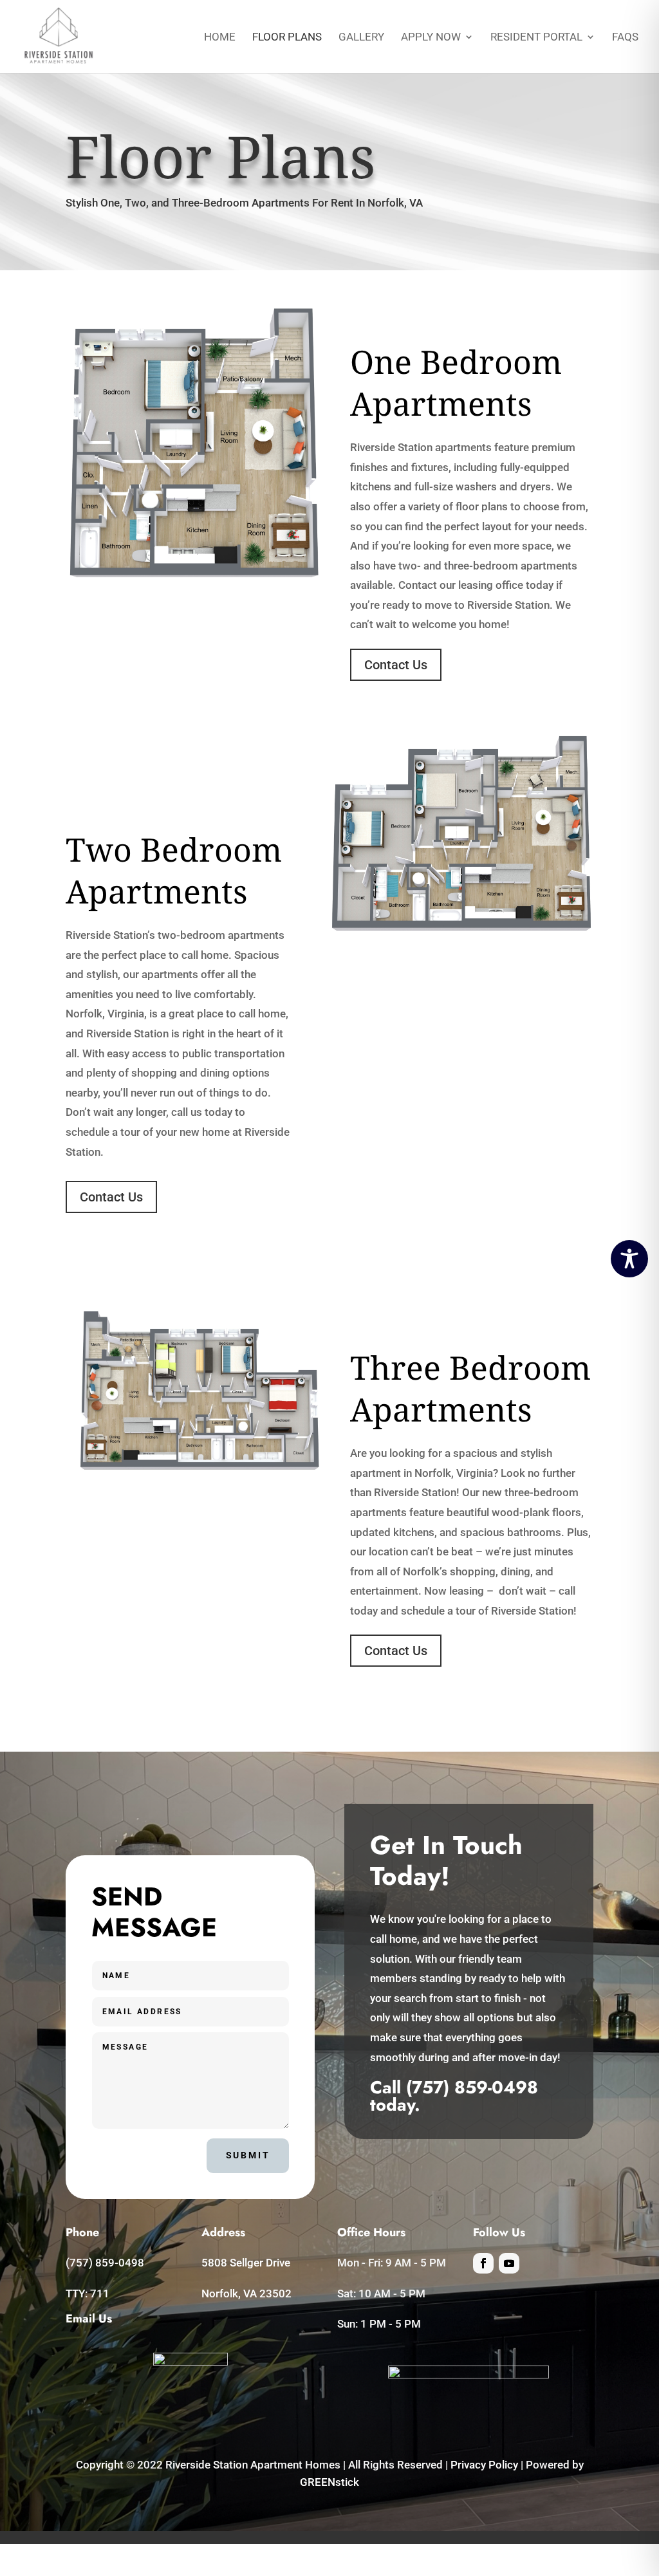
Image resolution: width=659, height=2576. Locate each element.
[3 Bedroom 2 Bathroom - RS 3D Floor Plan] (200, 1467)
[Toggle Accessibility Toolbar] (629, 1259)
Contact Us (396, 665)
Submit (248, 2155)
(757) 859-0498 (472, 2087)
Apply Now (431, 38)
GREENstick (329, 2482)
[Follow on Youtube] (509, 2263)
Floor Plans (287, 38)
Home (220, 38)
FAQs (625, 38)
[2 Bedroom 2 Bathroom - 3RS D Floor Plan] (461, 928)
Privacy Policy (484, 2465)
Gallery (361, 38)
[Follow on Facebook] (483, 2263)
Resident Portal (536, 38)
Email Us (89, 2319)
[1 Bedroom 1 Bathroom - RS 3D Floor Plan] (194, 575)
